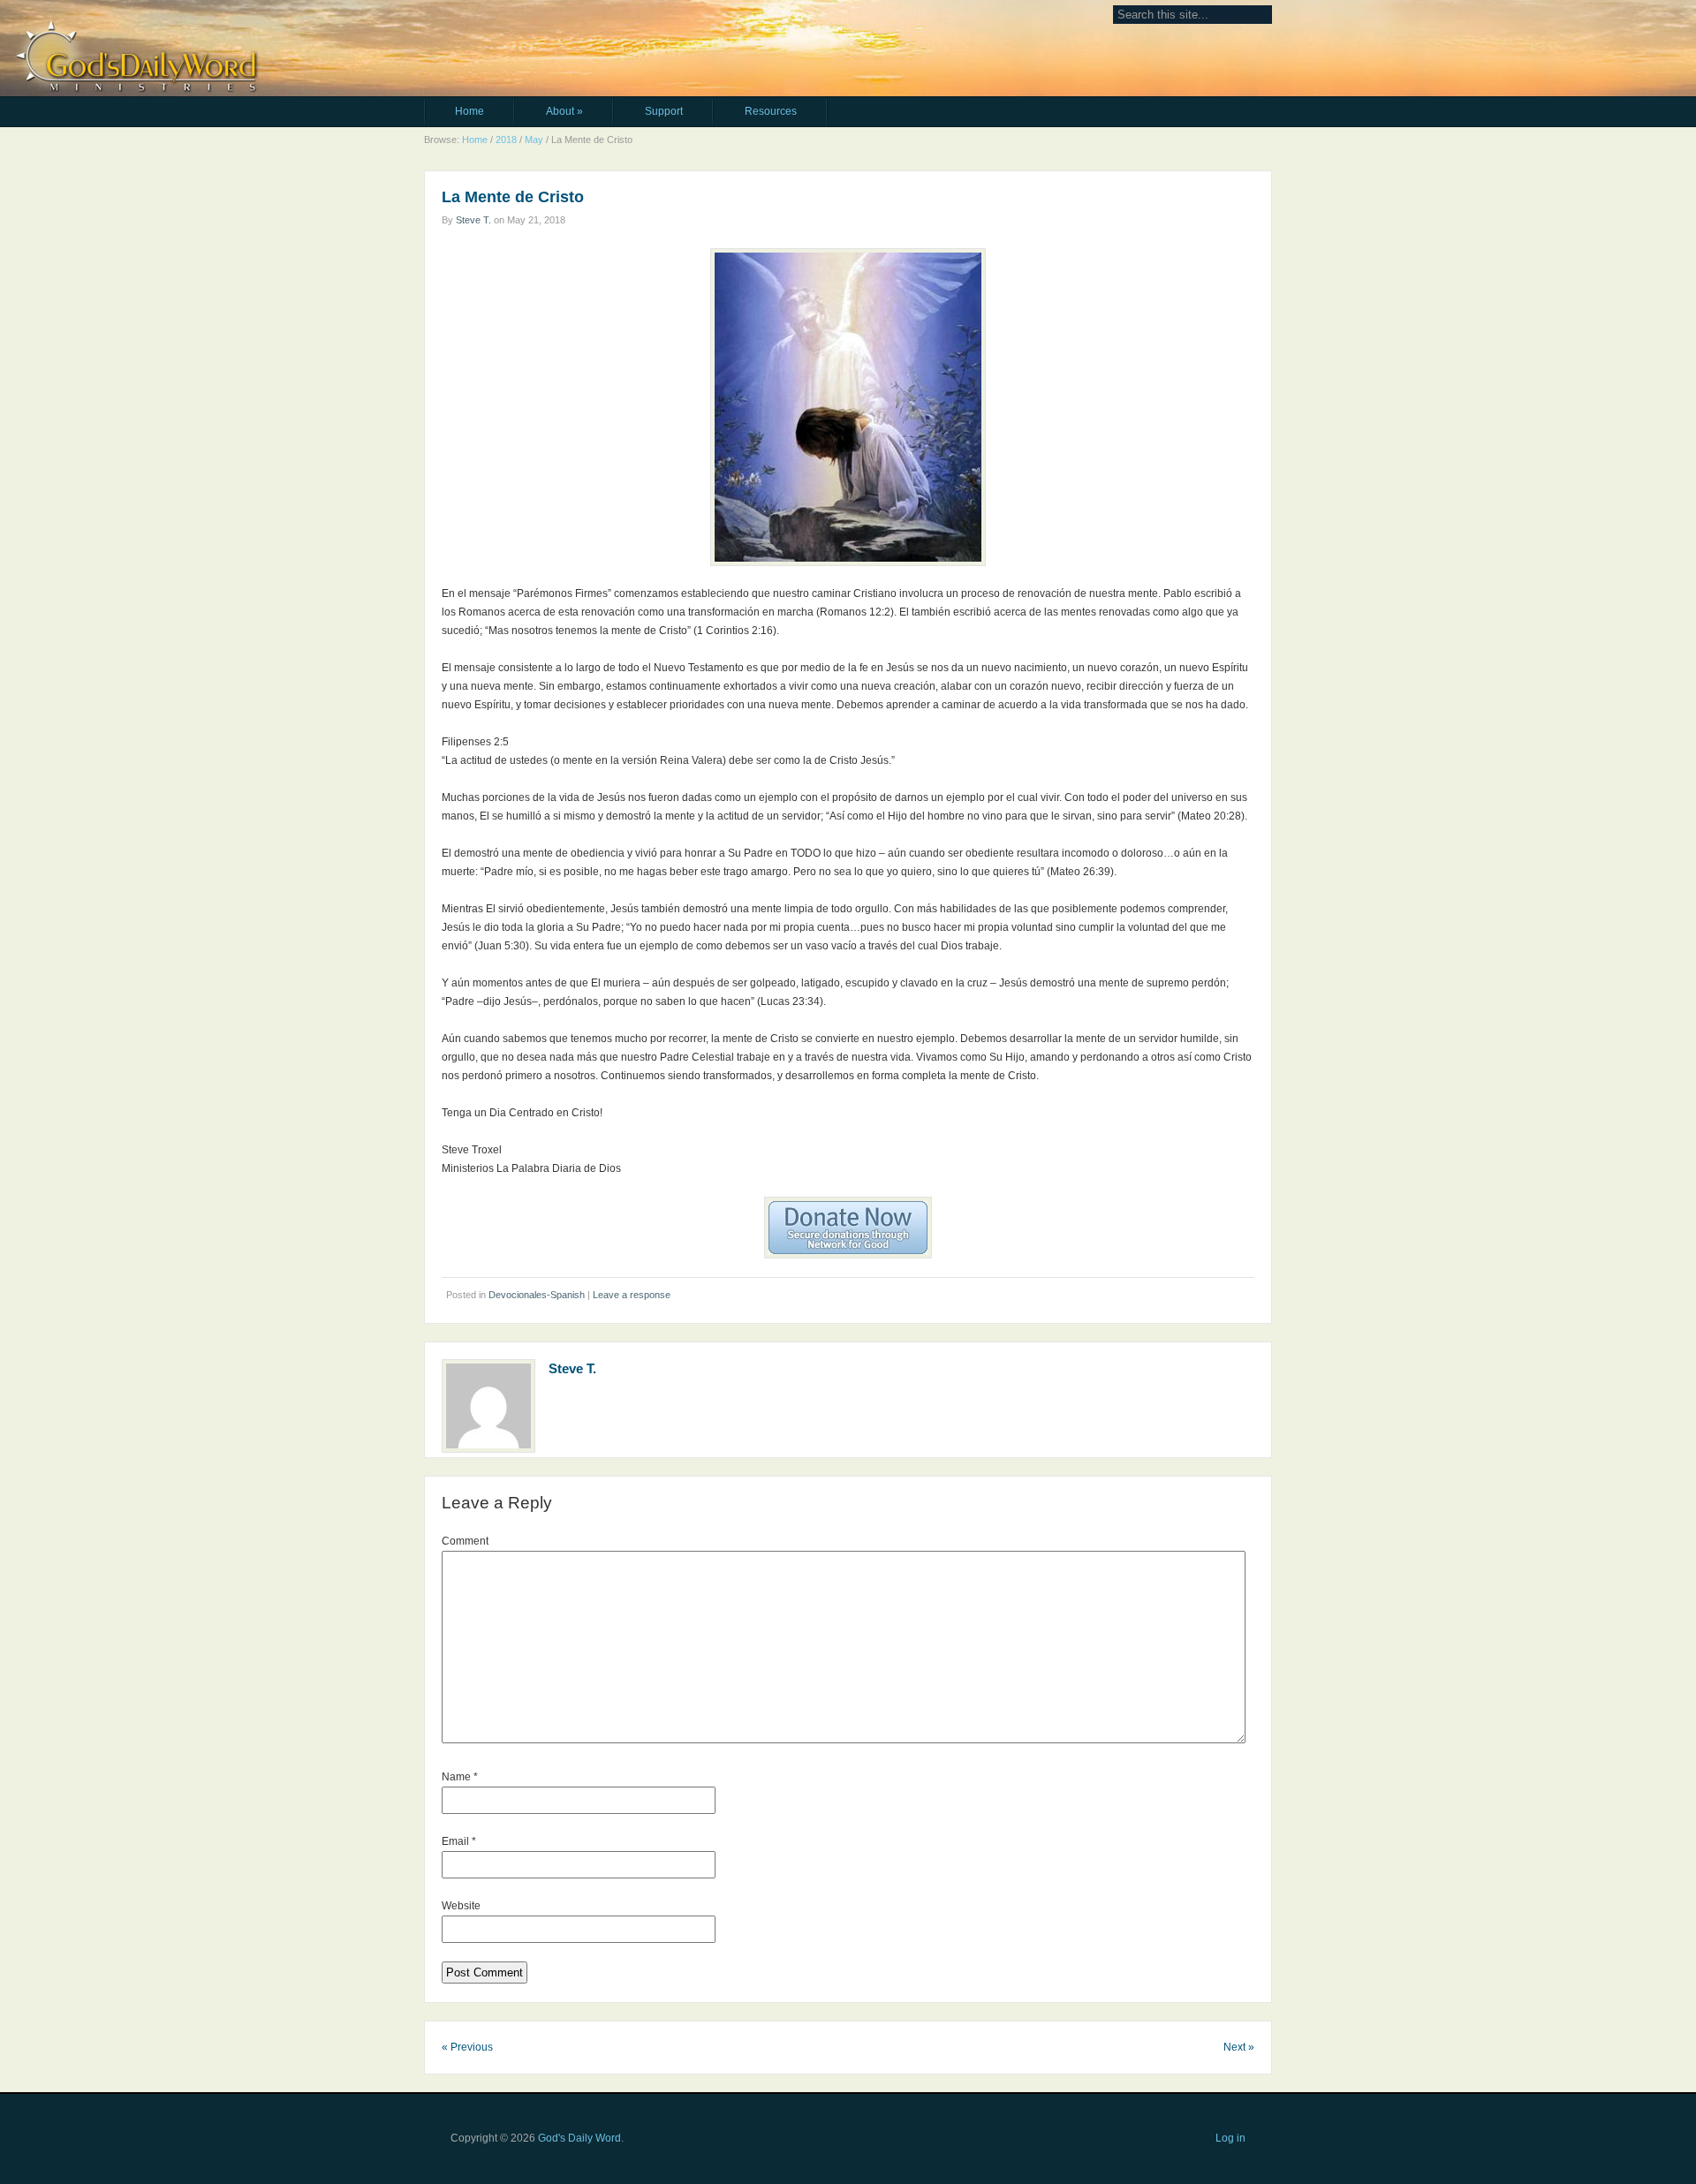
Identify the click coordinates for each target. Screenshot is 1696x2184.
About (564, 111)
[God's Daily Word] (540, 24)
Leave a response (632, 1295)
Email (459, 1841)
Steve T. (473, 220)
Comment (465, 1541)
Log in (1230, 2138)
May (534, 140)
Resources (771, 111)
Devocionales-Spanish (537, 1295)
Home (469, 111)
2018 (506, 140)
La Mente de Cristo (513, 197)
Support (664, 111)
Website (461, 1906)
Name (460, 1777)
